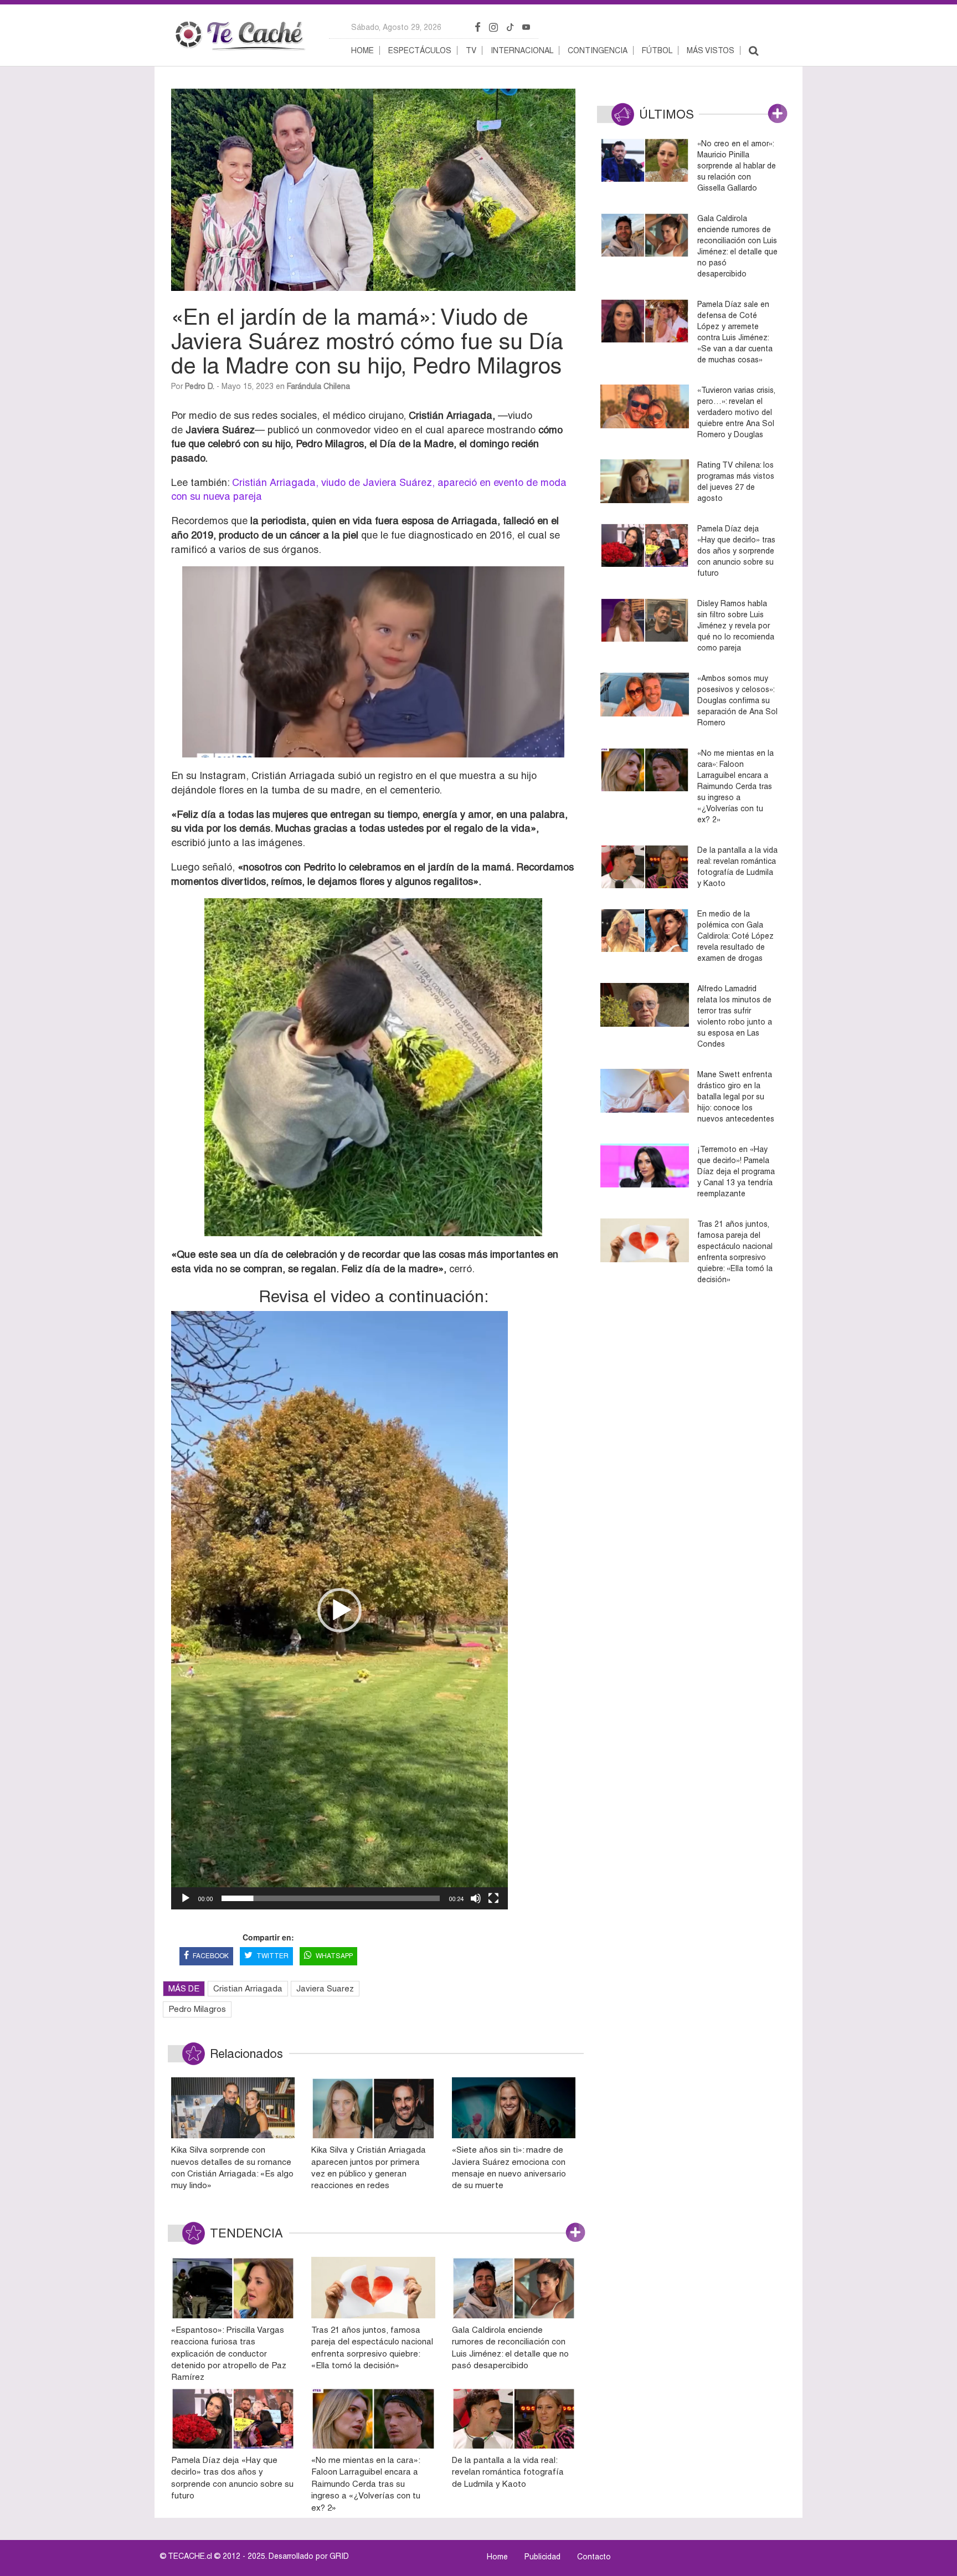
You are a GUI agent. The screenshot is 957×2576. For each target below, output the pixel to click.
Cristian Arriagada (248, 1988)
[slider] (331, 1898)
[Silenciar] (476, 1898)
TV (471, 50)
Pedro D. (200, 386)
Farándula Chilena (318, 386)
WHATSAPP (334, 1956)
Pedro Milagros (197, 2009)
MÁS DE (184, 1988)
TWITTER (272, 1956)
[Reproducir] (186, 1898)
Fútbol (657, 50)
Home (362, 50)
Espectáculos (420, 50)
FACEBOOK (211, 1956)
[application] (339, 1610)
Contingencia (598, 50)
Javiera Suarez (325, 1988)
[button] (339, 1610)
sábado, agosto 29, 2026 (396, 27)
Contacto (594, 2557)
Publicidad (542, 2557)
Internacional (522, 50)
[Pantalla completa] (493, 1898)
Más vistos (711, 50)
